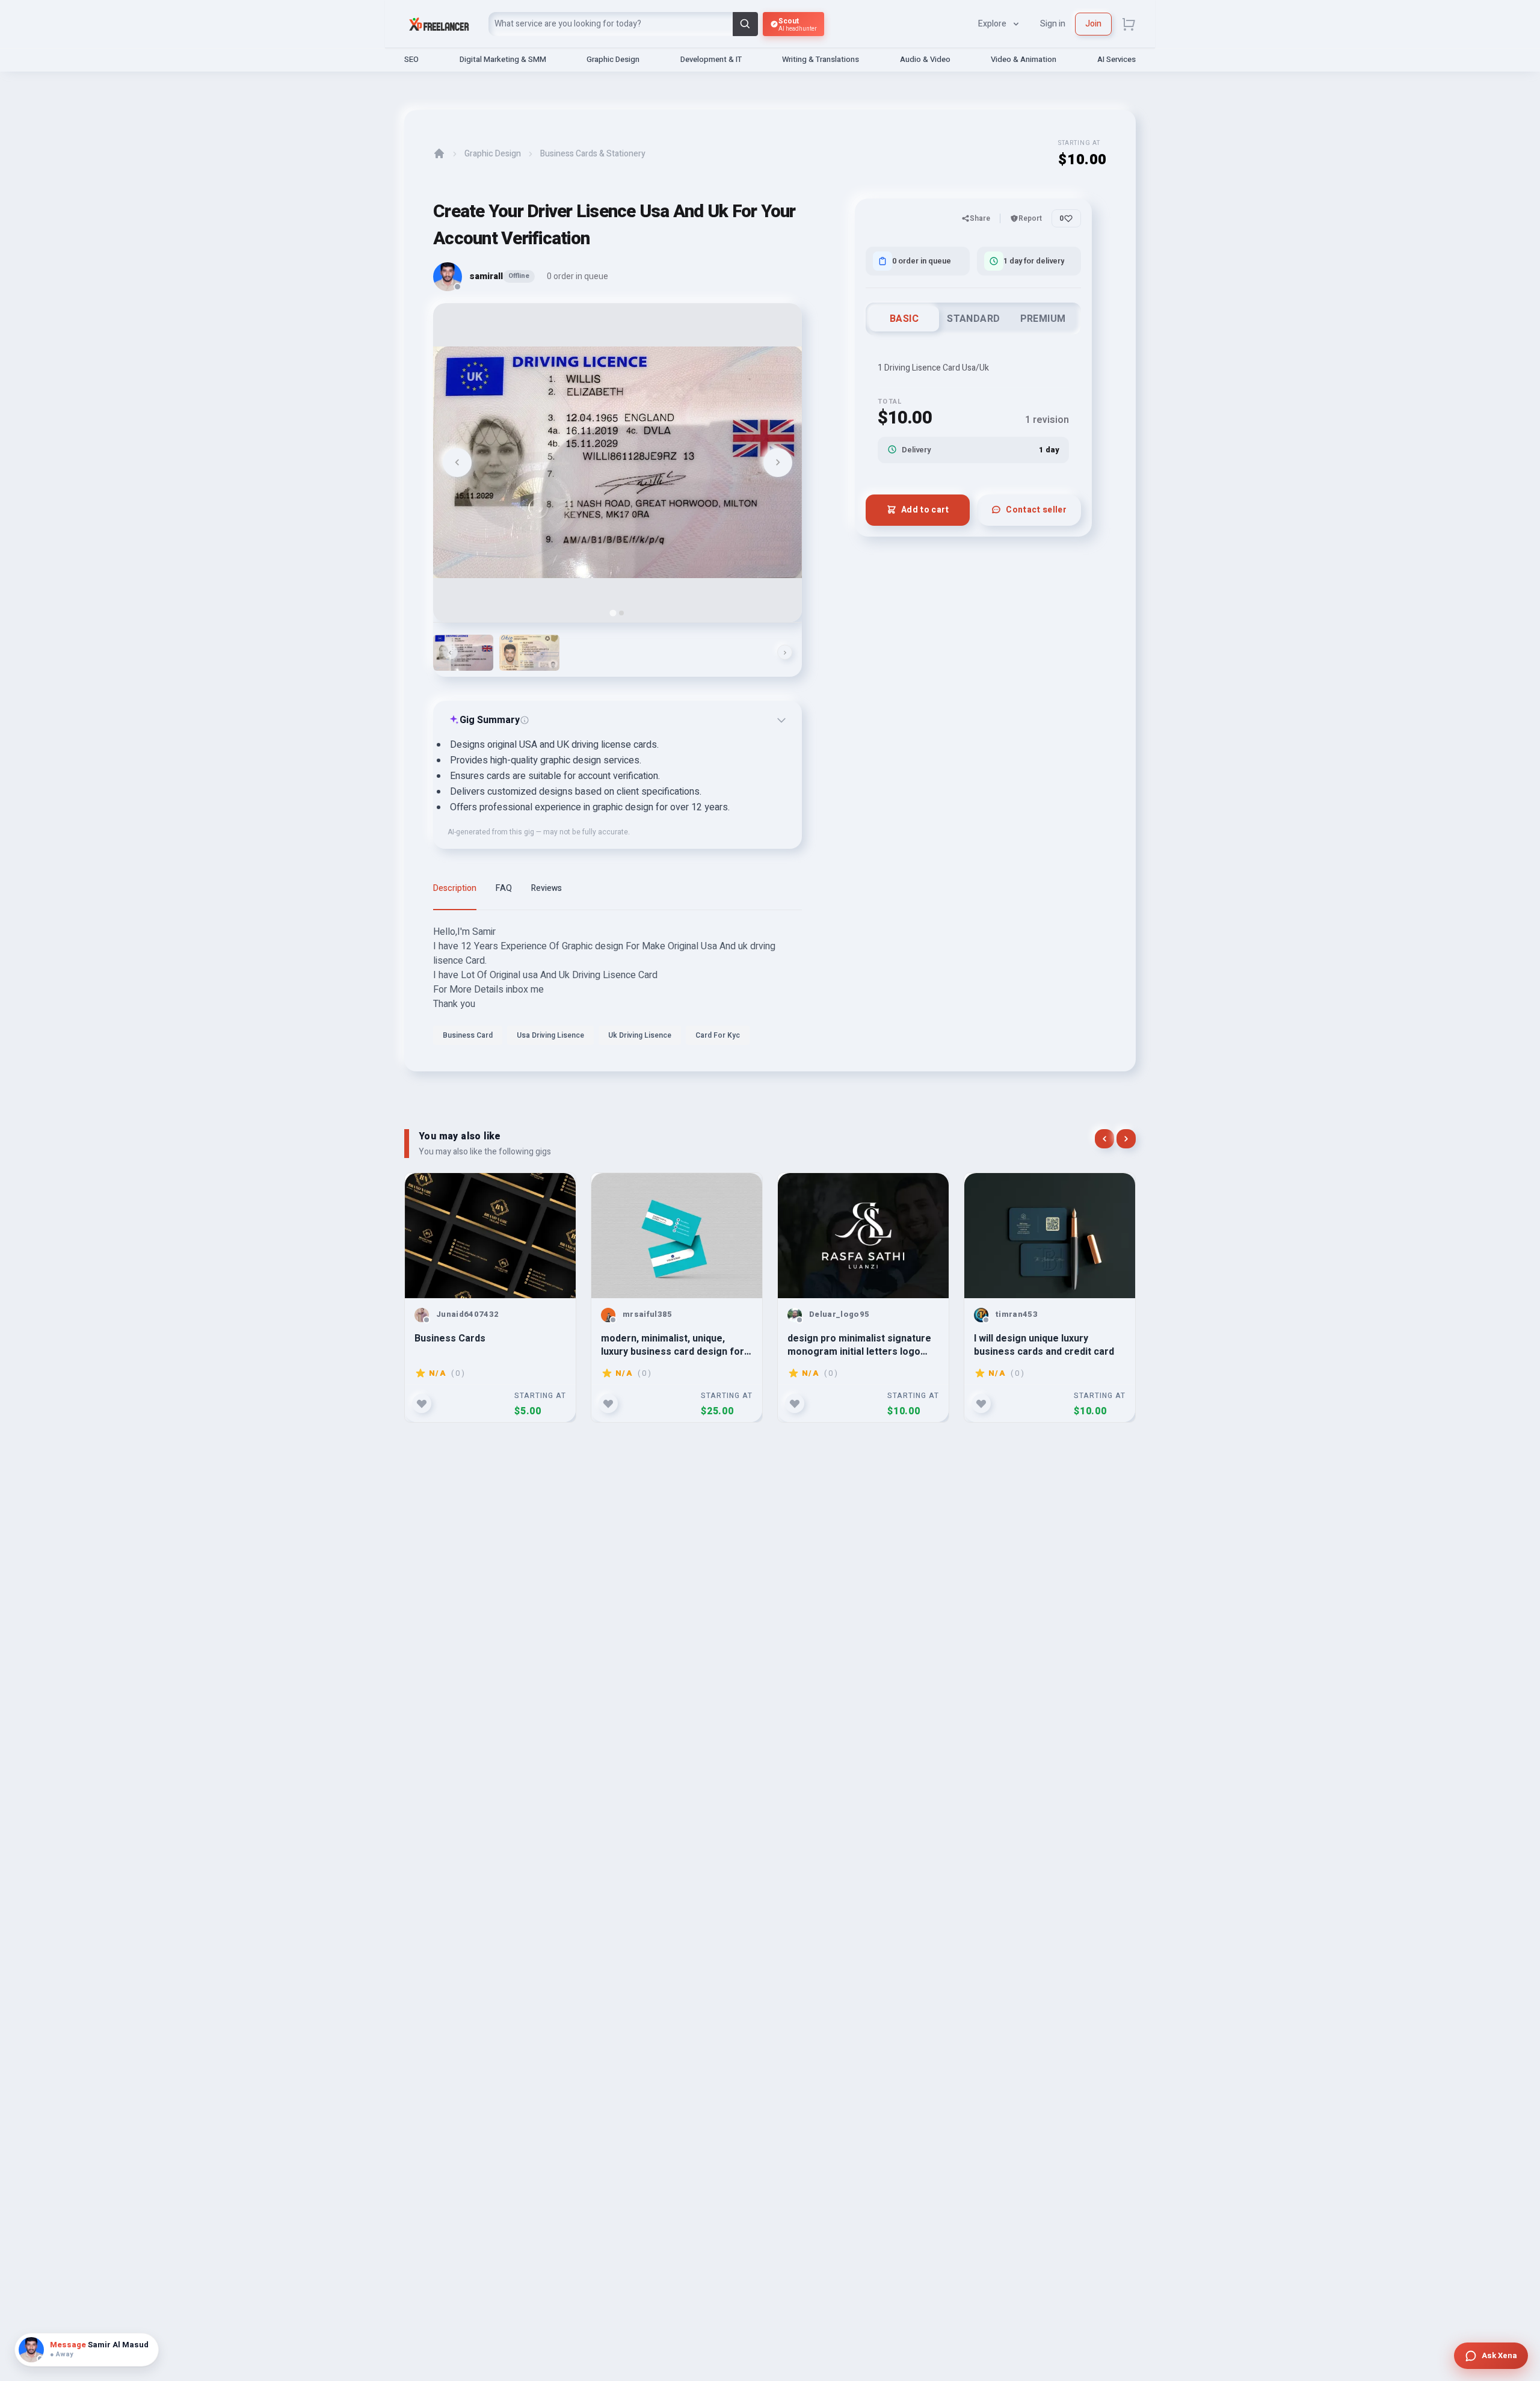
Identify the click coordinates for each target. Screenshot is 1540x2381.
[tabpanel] (618, 988)
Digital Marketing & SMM (503, 59)
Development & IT (711, 59)
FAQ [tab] (504, 888)
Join (1093, 24)
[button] (463, 653)
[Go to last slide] (457, 463)
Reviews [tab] (547, 888)
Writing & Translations (821, 59)
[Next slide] (778, 463)
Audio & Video (925, 59)
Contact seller (1036, 509)
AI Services (1116, 59)
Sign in (1053, 24)
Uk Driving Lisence (640, 1035)
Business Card (468, 1035)
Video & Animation (1024, 59)
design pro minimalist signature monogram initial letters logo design (859, 1345)
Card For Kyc (718, 1035)
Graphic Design (613, 59)
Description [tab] (455, 888)
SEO (411, 59)
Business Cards (450, 1339)
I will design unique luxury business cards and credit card (1044, 1345)
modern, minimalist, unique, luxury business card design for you (673, 1345)
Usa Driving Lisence (550, 1035)
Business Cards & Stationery (593, 154)
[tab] (613, 613)
